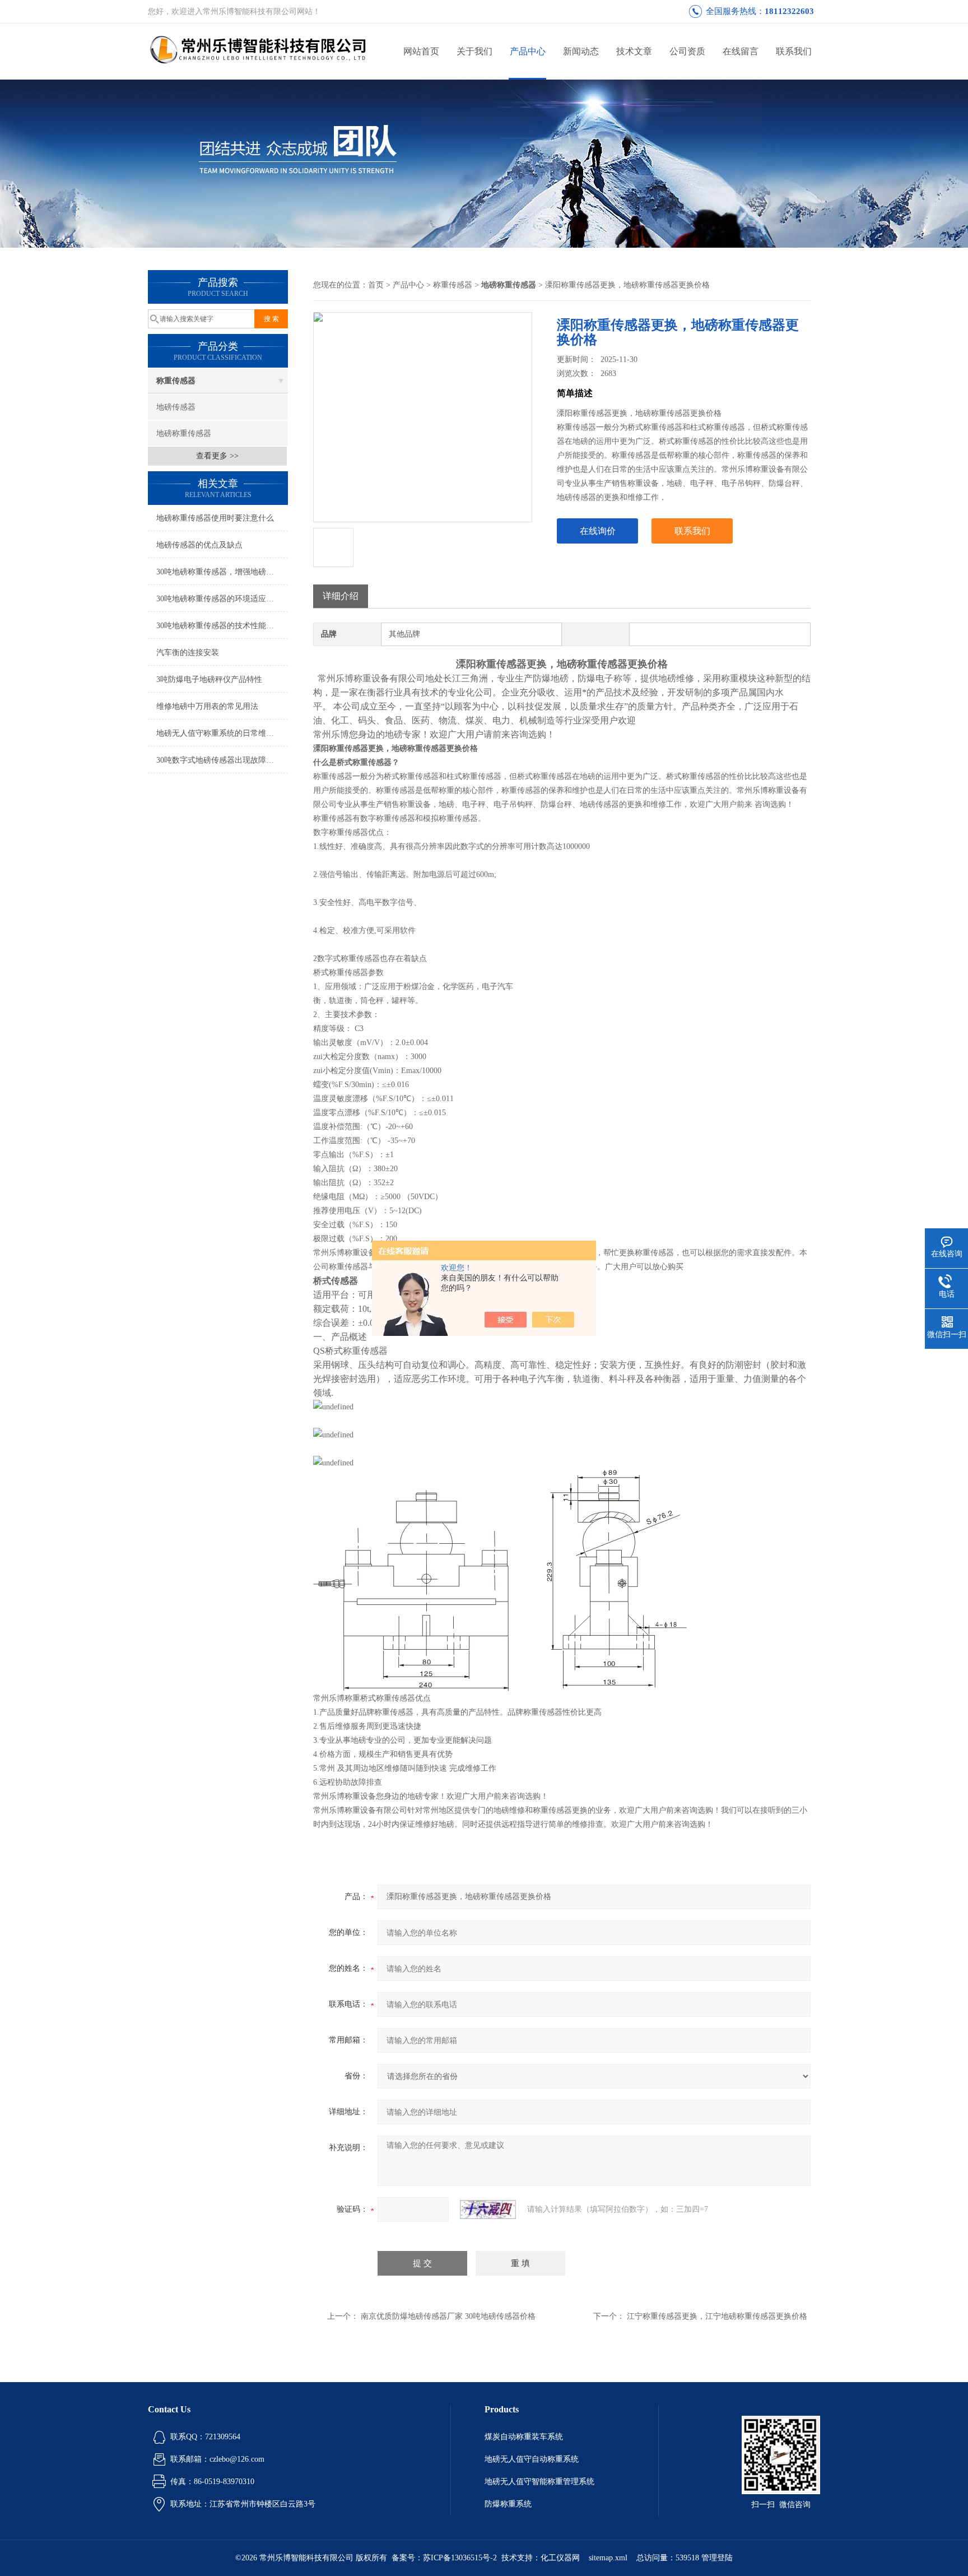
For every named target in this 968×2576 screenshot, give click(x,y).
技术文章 (634, 51)
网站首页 (421, 51)
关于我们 (474, 51)
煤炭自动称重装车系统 (524, 2437)
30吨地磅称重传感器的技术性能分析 (219, 626)
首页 (376, 285)
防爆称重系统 (508, 2504)
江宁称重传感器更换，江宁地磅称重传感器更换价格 (717, 2316)
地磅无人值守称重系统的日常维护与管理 (222, 733)
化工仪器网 (560, 2558)
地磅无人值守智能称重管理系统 (539, 2482)
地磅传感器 (176, 407)
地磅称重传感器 (184, 433)
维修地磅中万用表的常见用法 (207, 706)
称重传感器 (176, 381)
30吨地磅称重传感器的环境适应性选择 (222, 599)
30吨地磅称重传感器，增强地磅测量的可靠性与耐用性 (222, 572)
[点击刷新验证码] (488, 2210)
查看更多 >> (217, 456)
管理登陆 (717, 2558)
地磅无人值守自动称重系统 (532, 2459)
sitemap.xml (608, 2558)
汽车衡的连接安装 (188, 653)
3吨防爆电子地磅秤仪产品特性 (209, 679)
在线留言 (741, 51)
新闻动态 (581, 51)
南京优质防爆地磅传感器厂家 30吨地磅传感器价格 (448, 2316)
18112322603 (789, 11)
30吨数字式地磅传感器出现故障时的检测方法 (222, 760)
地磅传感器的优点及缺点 (199, 545)
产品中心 (528, 51)
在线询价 (598, 531)
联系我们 (794, 51)
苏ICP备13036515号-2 (460, 2558)
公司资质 (687, 51)
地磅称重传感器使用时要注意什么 (215, 518)
